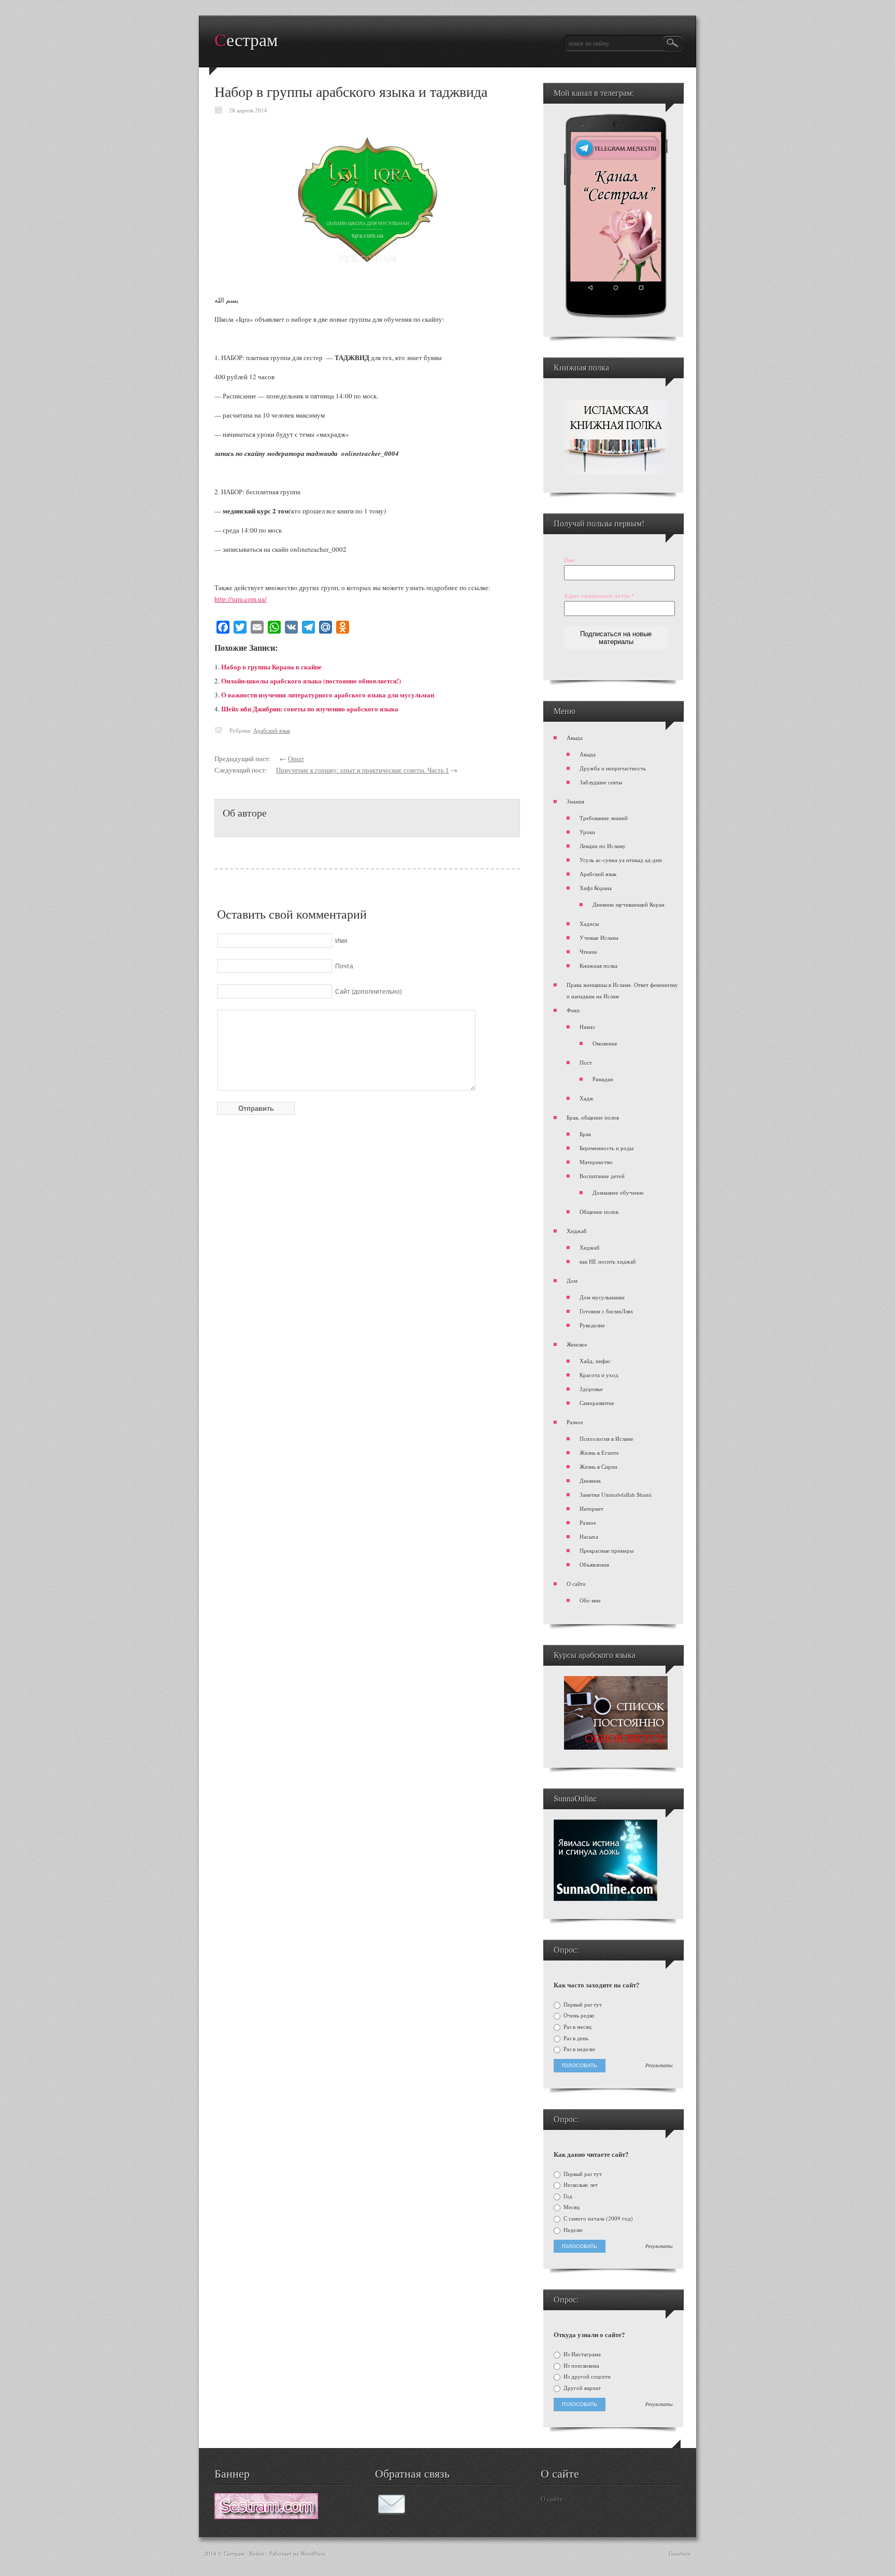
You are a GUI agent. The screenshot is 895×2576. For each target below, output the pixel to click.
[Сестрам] (266, 2516)
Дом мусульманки (602, 1297)
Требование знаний (604, 818)
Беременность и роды (607, 1148)
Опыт (296, 759)
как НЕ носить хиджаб (608, 1261)
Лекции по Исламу (603, 846)
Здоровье (591, 1389)
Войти (257, 2553)
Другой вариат (581, 2388)
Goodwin (680, 2553)
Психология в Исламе (607, 1439)
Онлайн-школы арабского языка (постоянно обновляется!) (311, 681)
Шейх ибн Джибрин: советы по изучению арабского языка (310, 709)
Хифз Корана (596, 888)
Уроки (587, 832)
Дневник (590, 1480)
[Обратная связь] (392, 2512)
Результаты (659, 2066)
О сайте (576, 1584)
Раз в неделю (579, 2049)
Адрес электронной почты (599, 596)
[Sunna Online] (605, 1899)
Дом (572, 1280)
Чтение (588, 951)
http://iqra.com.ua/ (241, 599)
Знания (575, 801)
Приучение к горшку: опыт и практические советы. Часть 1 (363, 770)
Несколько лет (580, 2185)
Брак (585, 1134)
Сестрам (246, 40)
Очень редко (578, 2015)
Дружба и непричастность (613, 768)
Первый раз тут (582, 2005)
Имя (569, 560)
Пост (586, 1062)
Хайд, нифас (595, 1361)
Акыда (575, 738)
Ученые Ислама (599, 938)
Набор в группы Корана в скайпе (271, 667)
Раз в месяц (577, 2027)
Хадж (587, 1098)
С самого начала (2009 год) (597, 2219)
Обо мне (590, 1600)
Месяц (571, 2207)
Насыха (589, 1536)
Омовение (605, 1043)
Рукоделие (592, 1325)
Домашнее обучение (618, 1192)
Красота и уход (599, 1375)
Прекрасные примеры (607, 1550)
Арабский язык (272, 730)
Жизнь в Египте (599, 1452)
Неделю (572, 2230)
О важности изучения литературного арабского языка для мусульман (328, 695)
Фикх (573, 1010)
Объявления (594, 1564)
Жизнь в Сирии (598, 1466)
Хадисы (589, 924)
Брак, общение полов (593, 1117)
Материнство (596, 1162)
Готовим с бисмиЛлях (607, 1311)
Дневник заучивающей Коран (629, 904)
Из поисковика (581, 2366)
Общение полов (599, 1212)
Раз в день (575, 2038)
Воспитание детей (602, 1176)
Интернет (591, 1508)
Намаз (587, 1027)
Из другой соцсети (586, 2377)
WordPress (313, 2553)
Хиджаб (577, 1231)
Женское (577, 1344)
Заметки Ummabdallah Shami (616, 1494)
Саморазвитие (597, 1403)
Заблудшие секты (601, 782)
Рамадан (603, 1079)
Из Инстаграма (581, 2354)
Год (567, 2196)
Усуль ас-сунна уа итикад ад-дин (621, 860)
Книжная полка (598, 965)
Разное (575, 1422)
